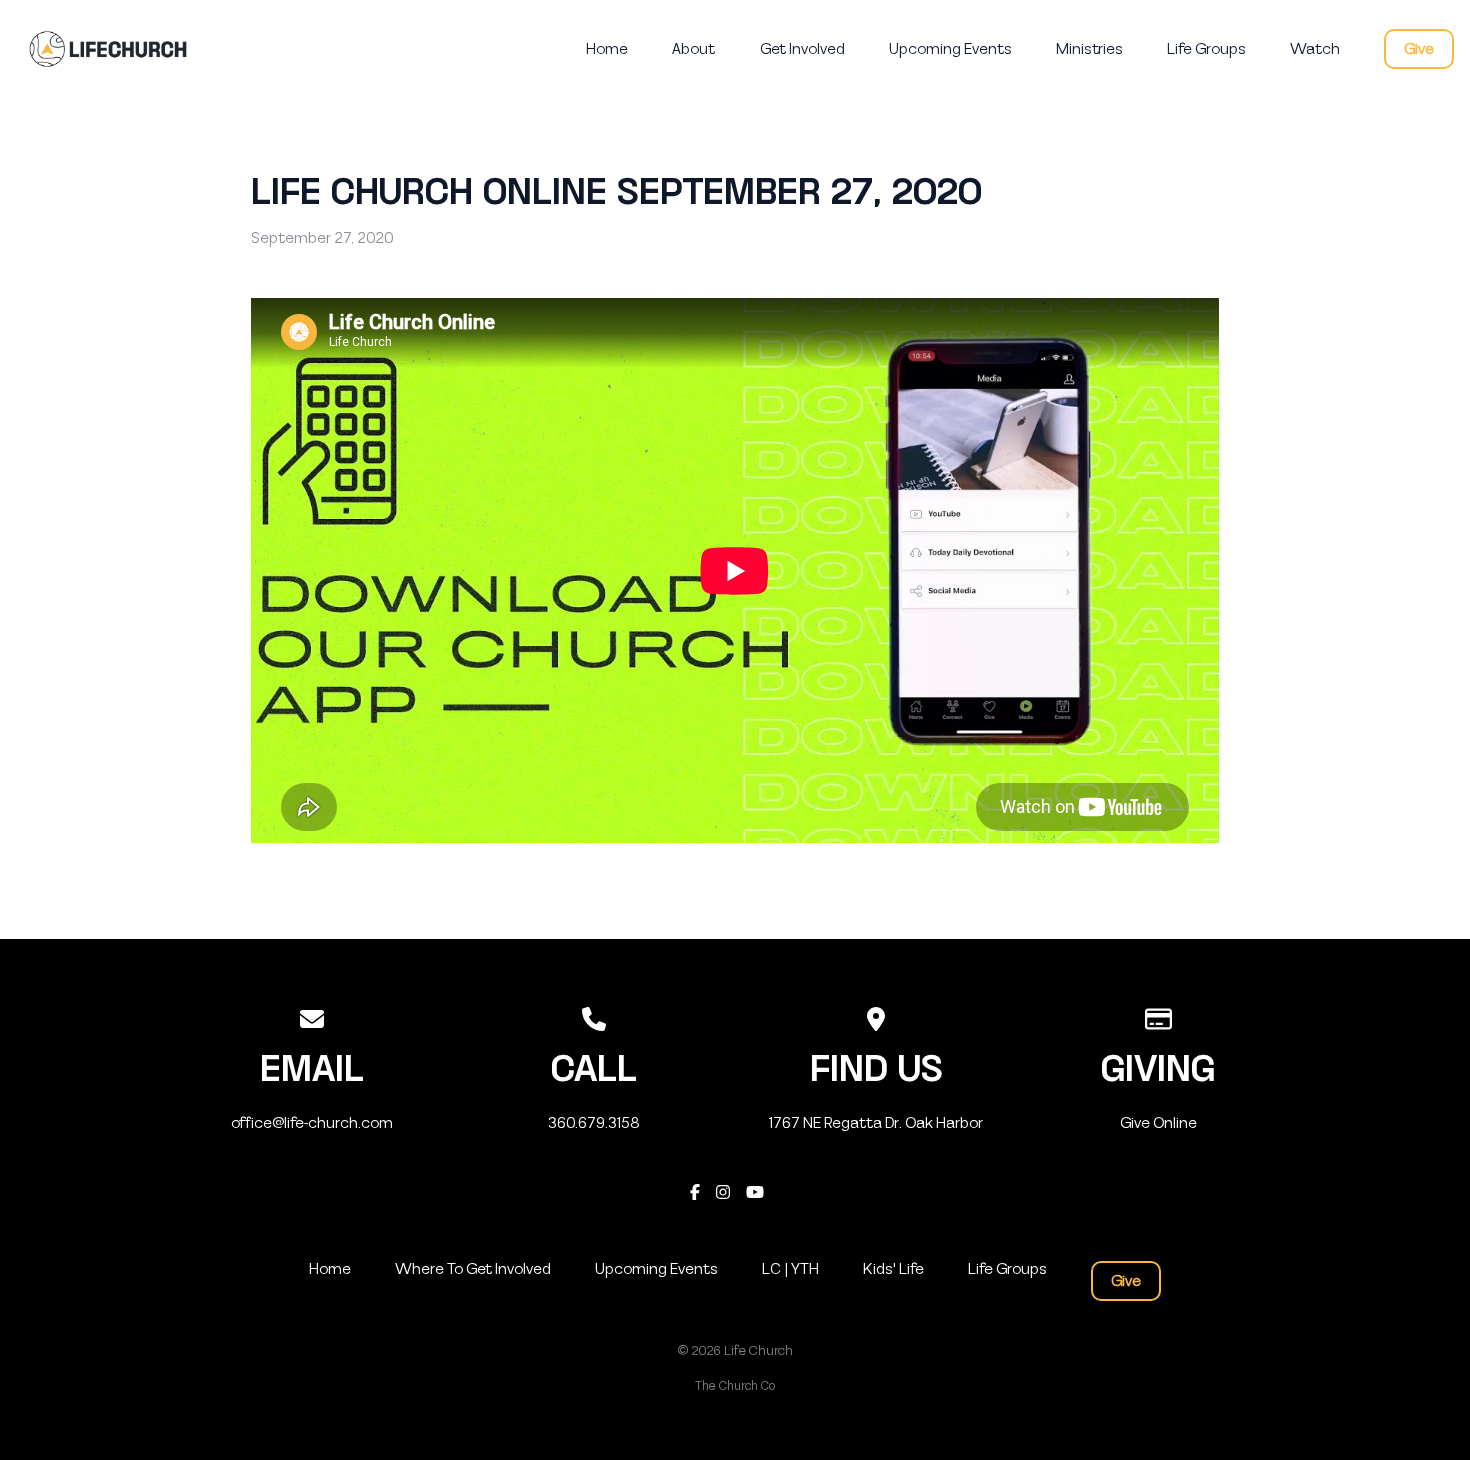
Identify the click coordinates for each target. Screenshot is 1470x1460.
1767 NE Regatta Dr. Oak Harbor (876, 1123)
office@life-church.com (312, 1123)
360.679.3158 (594, 1123)
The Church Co (735, 1386)
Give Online (1158, 1123)
